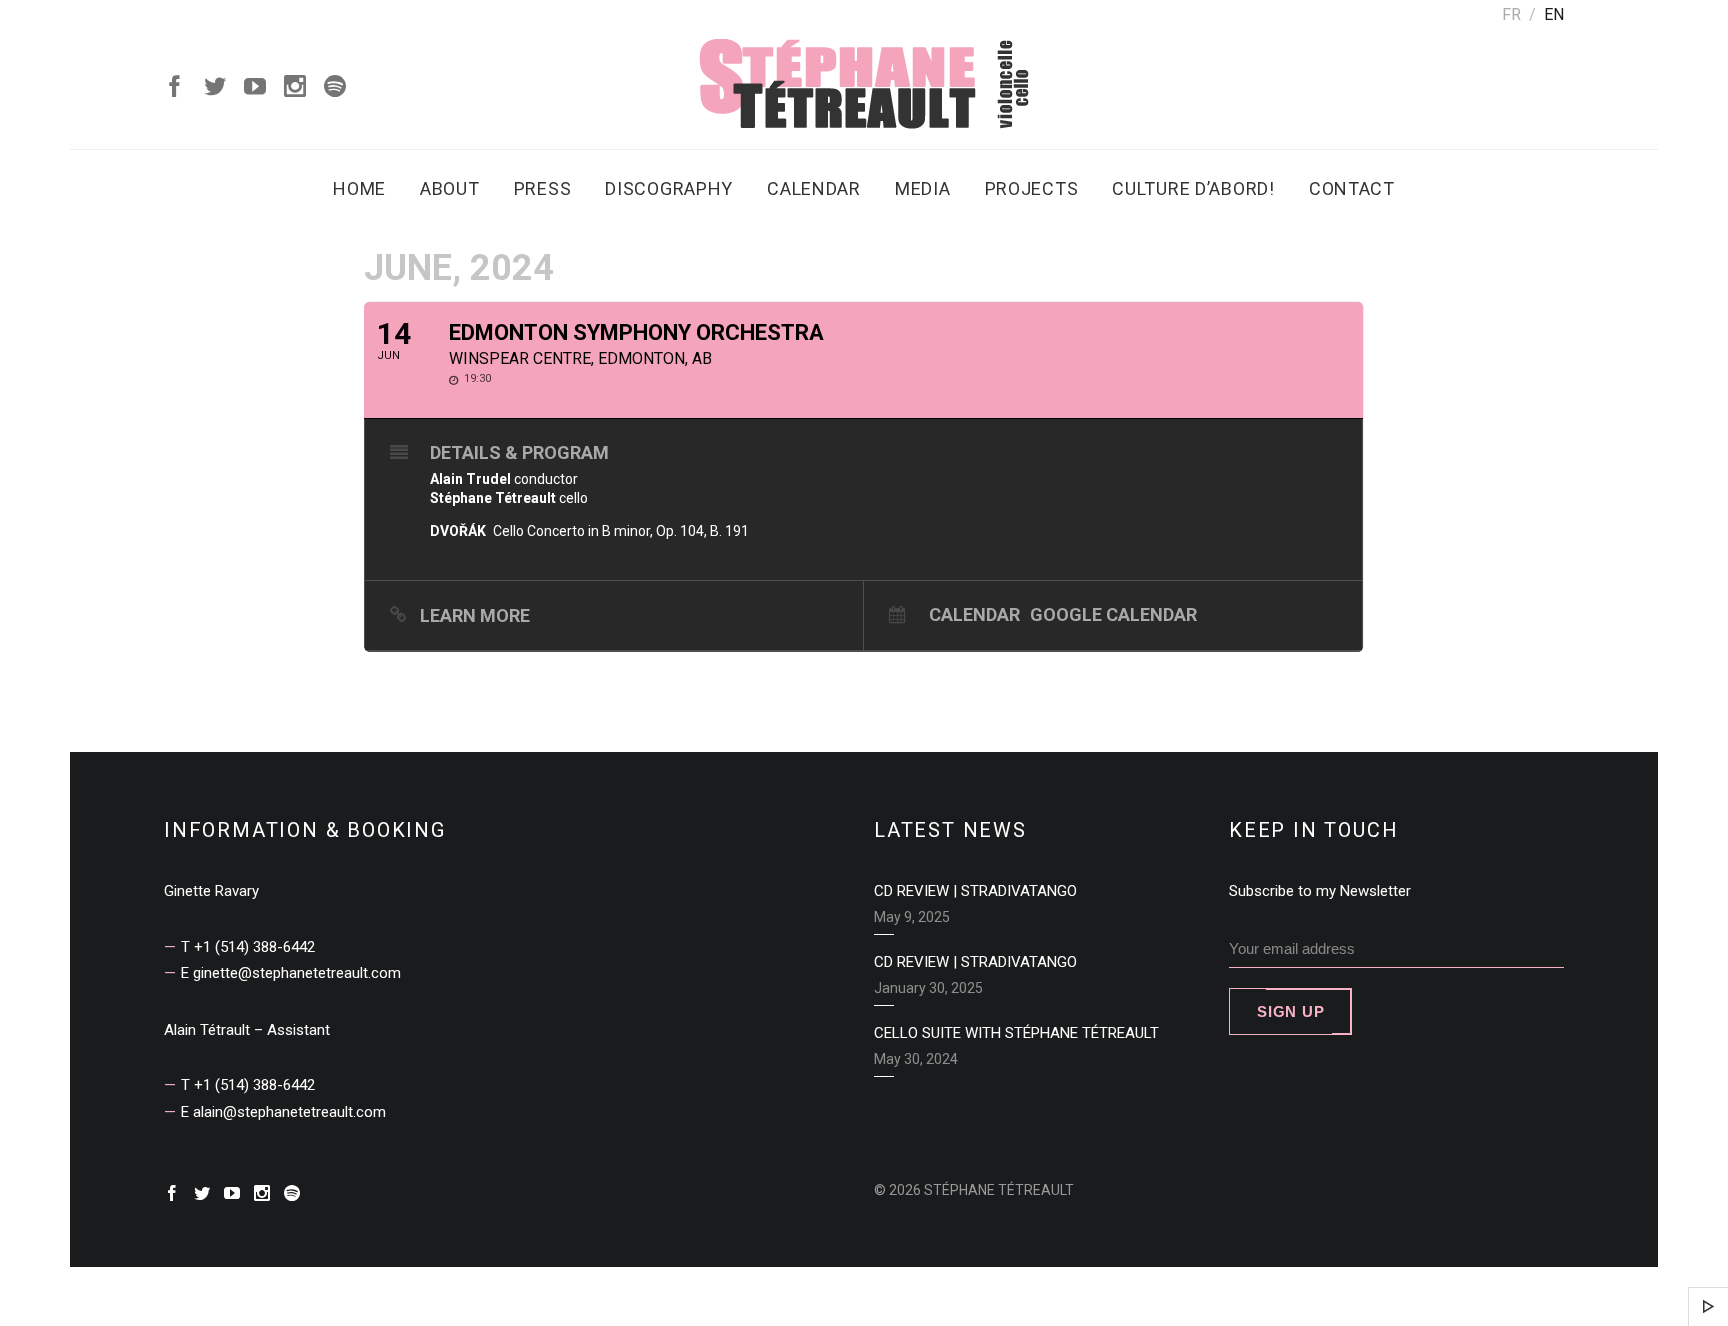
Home (359, 188)
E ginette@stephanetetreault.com (291, 973)
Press (543, 188)
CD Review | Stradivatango (975, 891)
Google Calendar (1113, 614)
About (450, 188)
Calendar (814, 188)
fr (1511, 14)
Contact (1352, 188)
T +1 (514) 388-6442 (248, 947)
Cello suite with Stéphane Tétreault (1016, 1033)
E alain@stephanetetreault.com (283, 1112)
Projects (1032, 188)
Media (923, 188)
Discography (669, 188)
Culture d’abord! (1193, 188)
